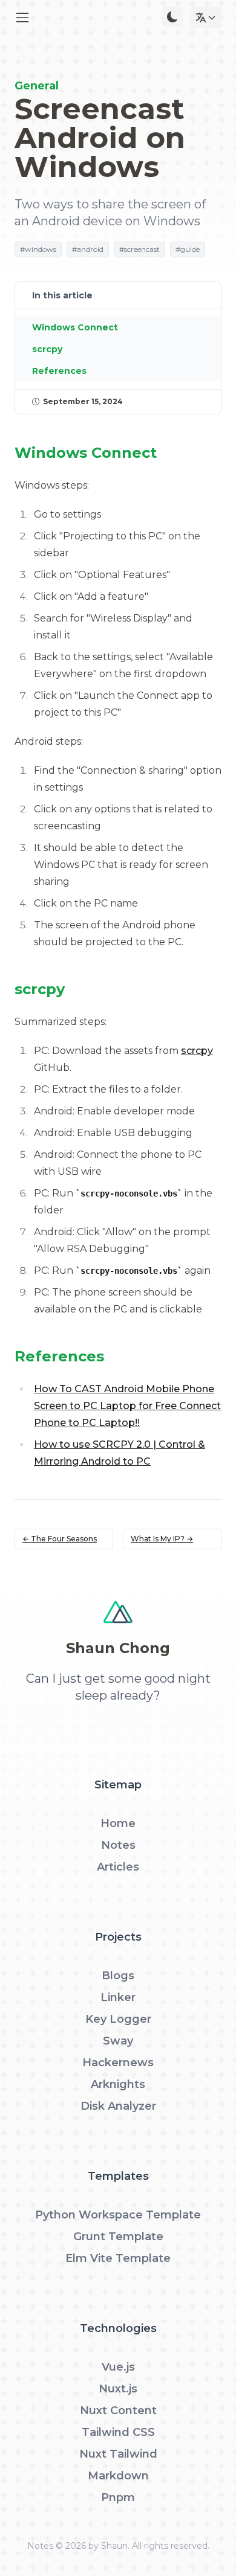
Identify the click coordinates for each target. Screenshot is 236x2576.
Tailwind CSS (118, 2432)
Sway (118, 2041)
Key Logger (118, 2019)
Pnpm (118, 2497)
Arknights (118, 2084)
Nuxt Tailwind (118, 2454)
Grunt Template (118, 2237)
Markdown (118, 2476)
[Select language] (206, 18)
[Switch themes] (172, 17)
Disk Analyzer (118, 2106)
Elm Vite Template (118, 2258)
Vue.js (118, 2367)
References (59, 371)
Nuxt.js (118, 2389)
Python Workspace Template (118, 2215)
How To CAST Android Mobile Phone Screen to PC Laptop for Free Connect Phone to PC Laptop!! (127, 1406)
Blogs (118, 1976)
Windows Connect (75, 327)
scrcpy (197, 1051)
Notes (118, 1845)
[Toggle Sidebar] (22, 18)
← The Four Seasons (60, 1539)
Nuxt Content (118, 2411)
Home (118, 1823)
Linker (118, 1997)
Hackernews (118, 2063)
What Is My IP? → (162, 1539)
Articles (118, 1867)
